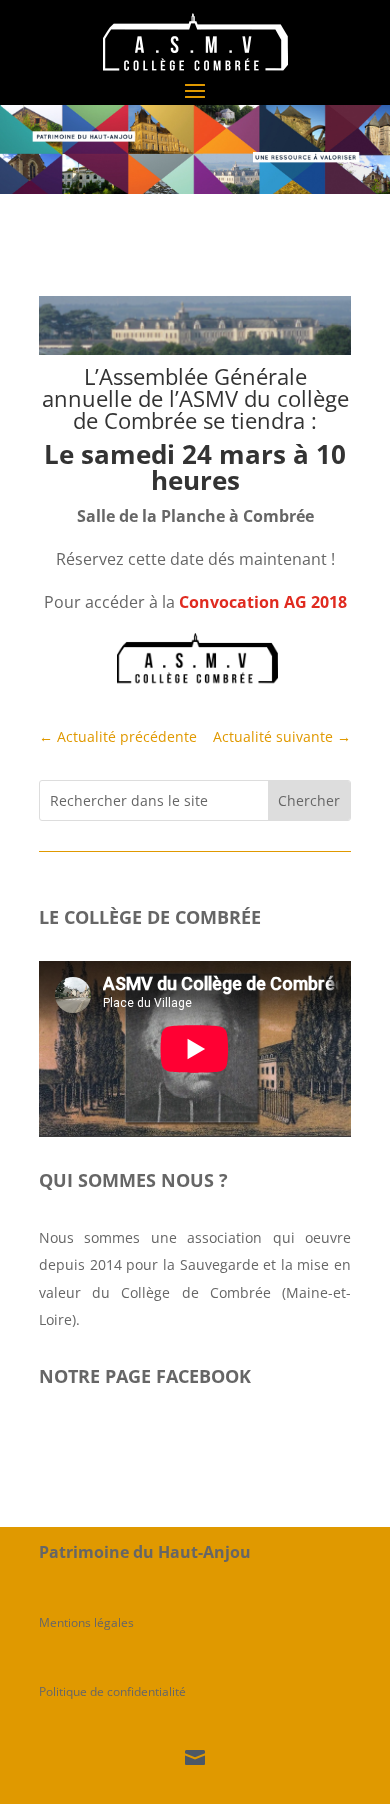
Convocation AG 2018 (263, 602)
